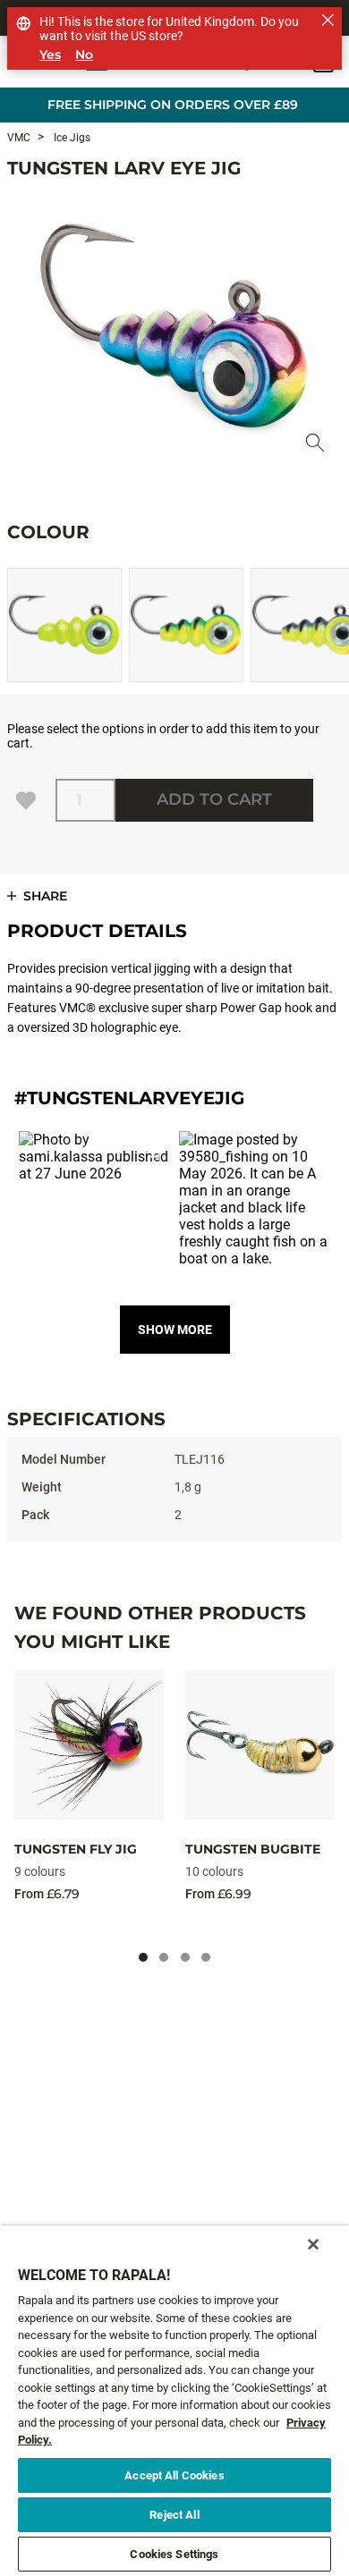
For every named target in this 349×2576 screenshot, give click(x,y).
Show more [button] (175, 1330)
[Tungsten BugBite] (260, 1745)
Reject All (174, 2515)
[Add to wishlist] (26, 800)
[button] (94, 1207)
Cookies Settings (174, 2554)
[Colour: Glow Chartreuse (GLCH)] (64, 625)
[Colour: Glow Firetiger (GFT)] (186, 625)
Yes (50, 55)
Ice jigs (71, 138)
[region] (174, 2401)
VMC (19, 138)
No (84, 55)
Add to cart (214, 799)
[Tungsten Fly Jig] (89, 1745)
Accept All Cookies (174, 2475)
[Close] (313, 2244)
